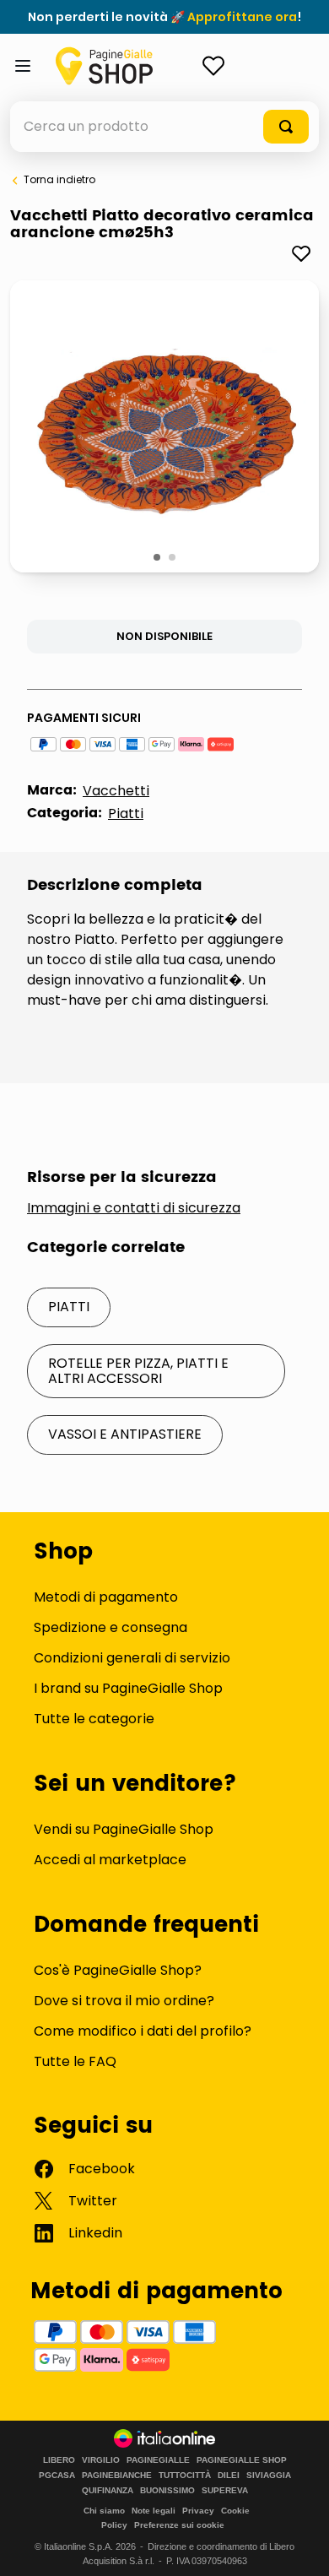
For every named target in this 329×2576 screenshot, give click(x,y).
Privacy (198, 2511)
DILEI (229, 2476)
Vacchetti (116, 791)
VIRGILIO (101, 2460)
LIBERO (59, 2460)
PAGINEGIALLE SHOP (242, 2460)
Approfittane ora (242, 17)
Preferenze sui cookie (179, 2525)
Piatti (126, 813)
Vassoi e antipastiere (125, 1434)
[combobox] (164, 127)
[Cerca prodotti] (286, 127)
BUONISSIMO (167, 2491)
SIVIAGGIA (269, 2476)
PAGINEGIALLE (158, 2460)
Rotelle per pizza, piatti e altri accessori (138, 1371)
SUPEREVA (225, 2491)
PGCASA (57, 2476)
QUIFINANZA (108, 2491)
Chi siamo (104, 2511)
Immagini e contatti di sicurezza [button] (134, 1208)
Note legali (154, 2511)
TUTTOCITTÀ (185, 2476)
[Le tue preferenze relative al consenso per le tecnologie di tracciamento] (299, 2546)
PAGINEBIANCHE (117, 2476)
